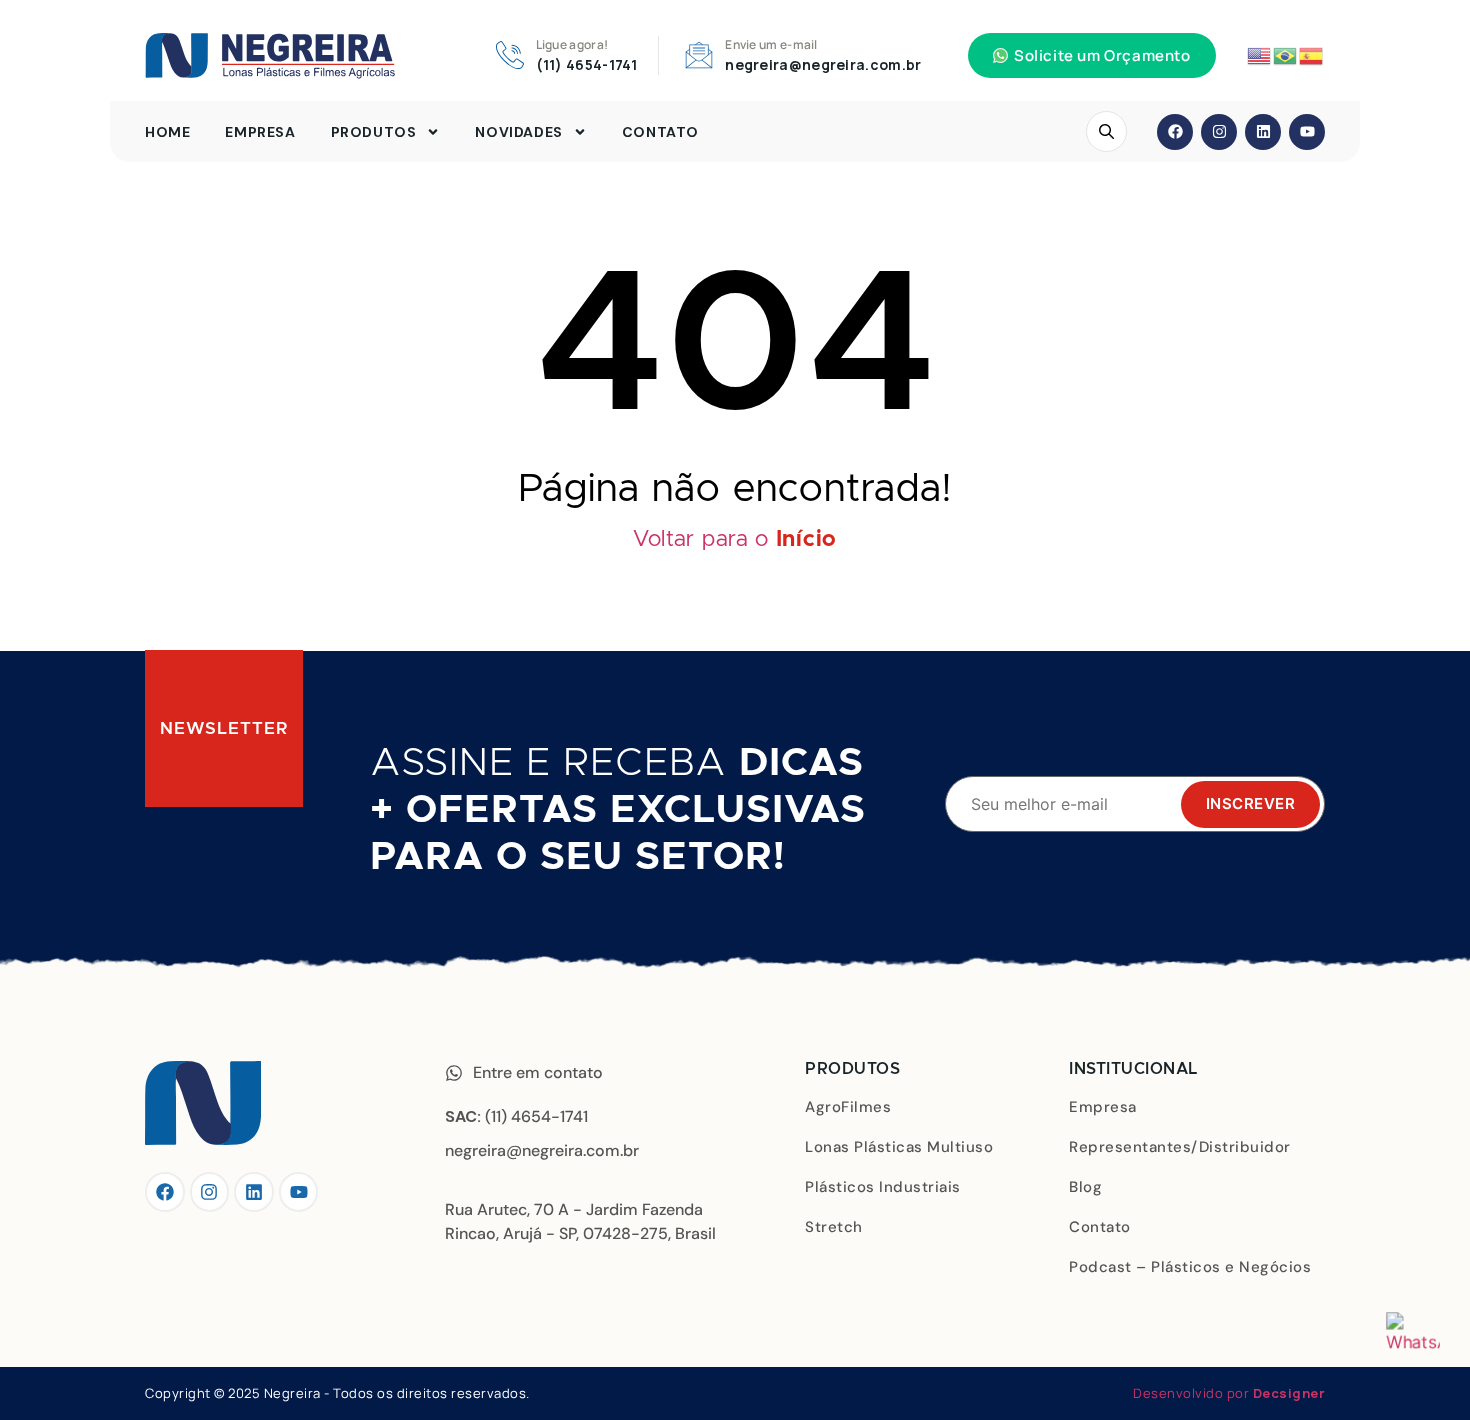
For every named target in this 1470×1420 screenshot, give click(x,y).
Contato (660, 132)
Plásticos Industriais (883, 1187)
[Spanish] (1312, 55)
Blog (1085, 1187)
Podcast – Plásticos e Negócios (1190, 1267)
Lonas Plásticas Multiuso (899, 1147)
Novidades (518, 132)
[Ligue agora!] (510, 55)
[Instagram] (1219, 132)
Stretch (834, 1227)
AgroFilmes (848, 1107)
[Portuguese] (1286, 55)
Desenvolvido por (1229, 1393)
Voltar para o (735, 540)
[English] (1260, 55)
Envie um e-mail (771, 44)
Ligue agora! (572, 44)
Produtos (374, 132)
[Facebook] (1175, 132)
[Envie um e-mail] (699, 55)
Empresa (260, 132)
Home (167, 132)
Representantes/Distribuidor (1180, 1147)
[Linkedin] (1263, 132)
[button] (1092, 55)
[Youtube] (1307, 132)
